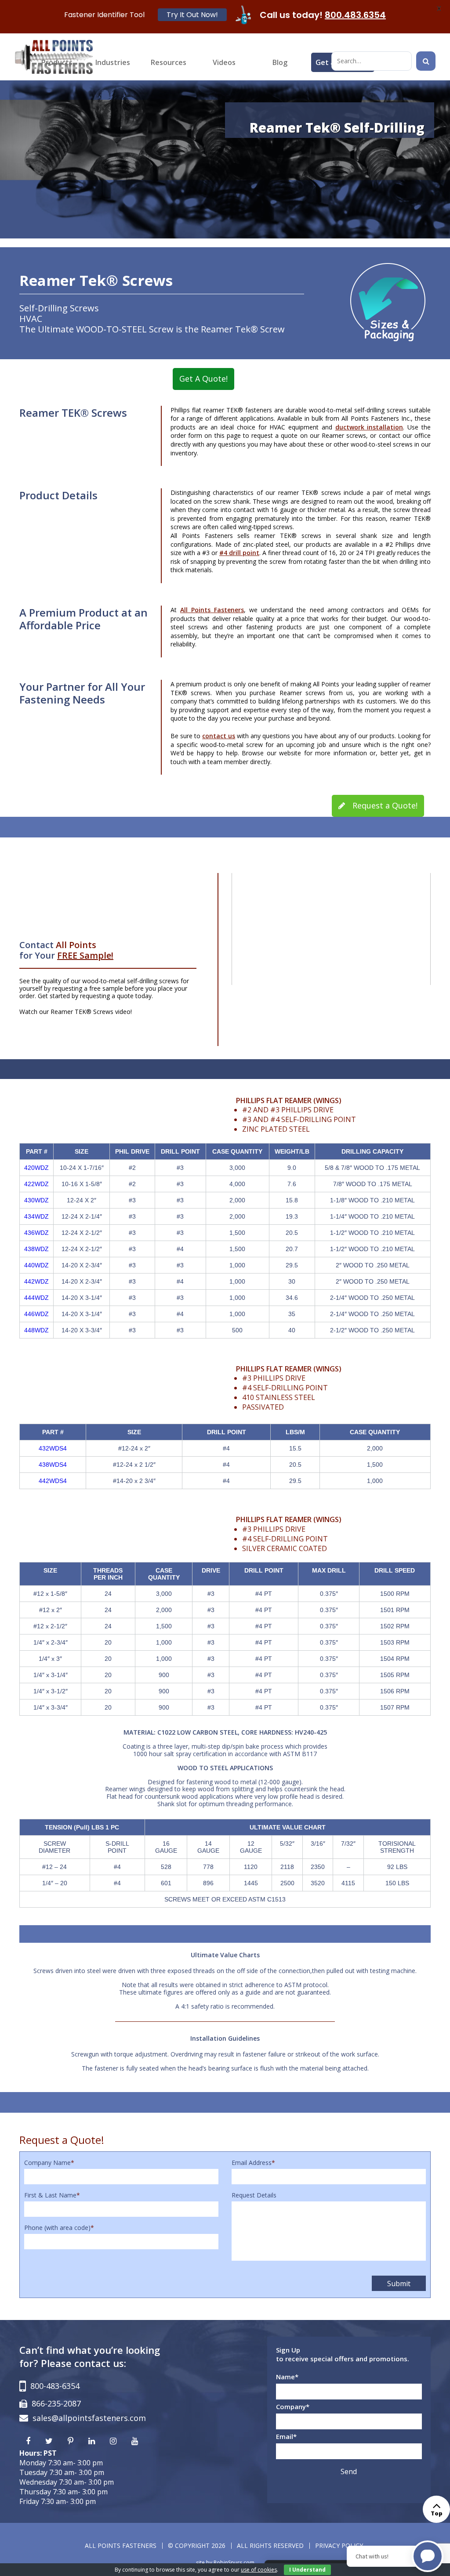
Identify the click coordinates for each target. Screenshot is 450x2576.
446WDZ (36, 1314)
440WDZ (36, 1265)
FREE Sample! (85, 955)
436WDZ (36, 1233)
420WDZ (36, 1168)
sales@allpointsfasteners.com (89, 2418)
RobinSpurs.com (234, 2563)
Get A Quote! (203, 379)
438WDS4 (53, 1465)
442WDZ (36, 1281)
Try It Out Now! (192, 15)
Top (437, 2513)
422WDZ (36, 1184)
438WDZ (36, 1249)
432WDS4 (53, 1448)
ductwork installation (369, 427)
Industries (113, 62)
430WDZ (36, 1200)
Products (57, 62)
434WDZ (36, 1216)
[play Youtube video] (331, 929)
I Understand (307, 2570)
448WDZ (36, 1330)
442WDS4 (53, 1481)
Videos (224, 62)
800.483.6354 (355, 15)
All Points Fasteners (212, 610)
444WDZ (36, 1298)
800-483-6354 (55, 2386)
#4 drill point (239, 553)
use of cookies (259, 2570)
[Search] (426, 61)
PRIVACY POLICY (339, 2545)
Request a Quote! (384, 805)
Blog (280, 62)
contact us (219, 736)
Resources (169, 62)
